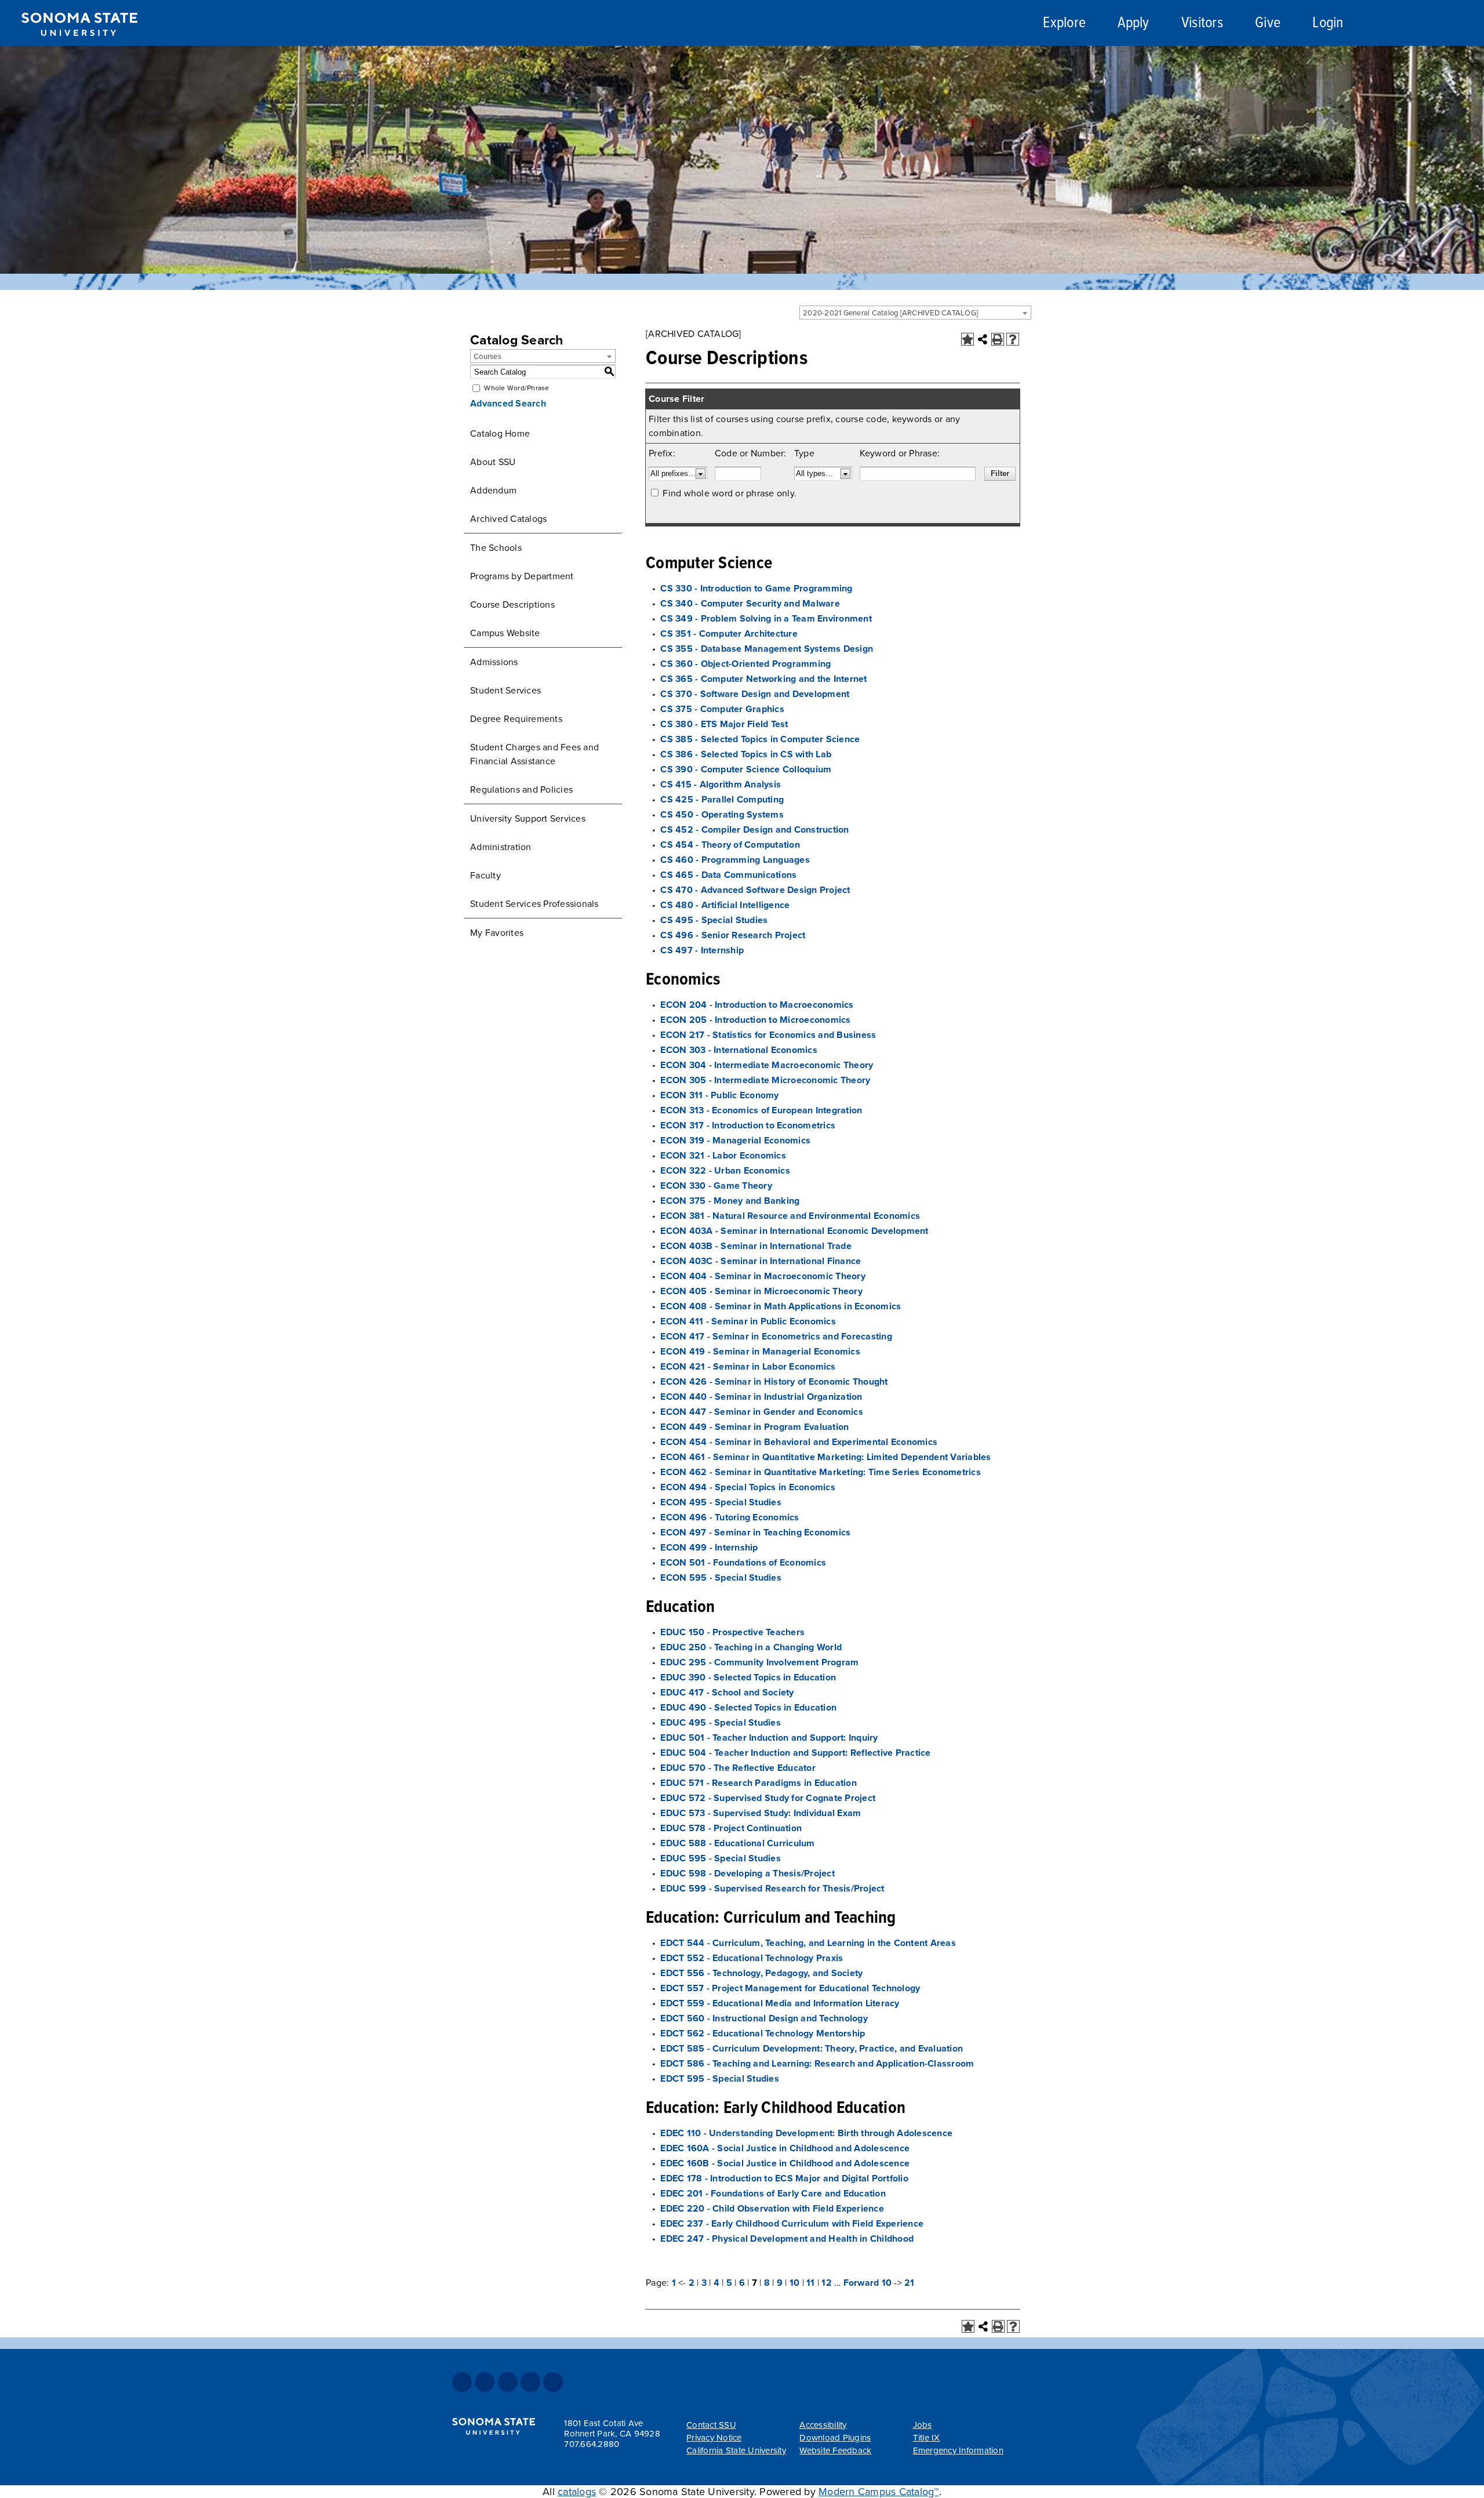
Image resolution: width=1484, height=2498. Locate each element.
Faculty (485, 876)
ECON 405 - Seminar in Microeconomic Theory (761, 1291)
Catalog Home (500, 434)
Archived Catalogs (508, 519)
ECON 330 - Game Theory (716, 1186)
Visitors (1202, 23)
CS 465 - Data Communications (728, 875)
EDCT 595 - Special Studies (720, 2079)
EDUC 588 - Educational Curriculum (737, 1843)
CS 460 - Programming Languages (735, 860)
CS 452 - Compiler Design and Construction (754, 830)
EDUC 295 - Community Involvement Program (759, 1662)
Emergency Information (958, 2450)
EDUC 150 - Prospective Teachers (732, 1632)
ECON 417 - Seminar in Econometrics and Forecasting (776, 1337)
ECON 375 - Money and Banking (730, 1201)
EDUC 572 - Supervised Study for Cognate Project (768, 1798)
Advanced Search (508, 404)
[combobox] (915, 313)
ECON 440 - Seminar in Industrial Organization (761, 1397)
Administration (501, 847)
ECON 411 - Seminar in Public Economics (748, 1321)
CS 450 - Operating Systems (722, 815)
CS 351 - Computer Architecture (729, 634)
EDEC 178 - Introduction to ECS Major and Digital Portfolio (784, 2179)
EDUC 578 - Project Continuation (731, 1828)
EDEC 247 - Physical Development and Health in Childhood (787, 2239)
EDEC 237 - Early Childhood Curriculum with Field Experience (792, 2224)
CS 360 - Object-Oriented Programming (745, 664)
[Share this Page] (983, 339)
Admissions (494, 662)
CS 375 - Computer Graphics (722, 709)
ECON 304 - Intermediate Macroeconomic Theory (767, 1065)
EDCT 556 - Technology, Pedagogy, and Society (761, 1973)
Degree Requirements (516, 719)
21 (910, 2283)
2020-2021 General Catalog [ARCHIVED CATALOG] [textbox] (890, 313)
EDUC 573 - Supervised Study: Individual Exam (761, 1813)
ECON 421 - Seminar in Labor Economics (748, 1367)
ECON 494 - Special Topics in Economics (748, 1487)
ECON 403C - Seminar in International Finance (761, 1261)
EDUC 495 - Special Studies (721, 1723)
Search (1399, 25)
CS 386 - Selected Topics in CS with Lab (746, 754)
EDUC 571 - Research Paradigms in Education (759, 1783)
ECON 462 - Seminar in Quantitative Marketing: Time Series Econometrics (821, 1472)
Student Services (505, 691)
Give (1268, 23)
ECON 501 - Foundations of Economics (743, 1563)
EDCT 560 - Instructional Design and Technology (764, 2018)
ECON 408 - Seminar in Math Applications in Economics (781, 1306)
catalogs (577, 2492)
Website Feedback (835, 2450)
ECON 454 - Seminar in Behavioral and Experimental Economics (799, 1442)
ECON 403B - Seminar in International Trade (756, 1246)
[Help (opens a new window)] (1013, 339)
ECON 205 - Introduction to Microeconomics (755, 1020)
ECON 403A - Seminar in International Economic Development (794, 1231)
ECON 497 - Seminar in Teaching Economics (755, 1533)
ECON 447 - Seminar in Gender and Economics (762, 1412)
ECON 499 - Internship (709, 1548)
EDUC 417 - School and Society (727, 1693)
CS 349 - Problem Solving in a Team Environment (766, 619)
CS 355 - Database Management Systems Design (767, 649)
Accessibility (823, 2425)
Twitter (485, 2382)
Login (1328, 23)
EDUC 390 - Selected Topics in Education (748, 1678)
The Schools (496, 548)
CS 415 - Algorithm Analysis (721, 785)
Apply (1133, 23)
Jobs (923, 2425)
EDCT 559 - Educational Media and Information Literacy (780, 2003)
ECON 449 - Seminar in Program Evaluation (754, 1427)
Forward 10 (868, 2283)
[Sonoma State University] (79, 45)
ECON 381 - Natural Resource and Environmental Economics (790, 1216)
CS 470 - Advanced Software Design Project (755, 890)
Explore (1064, 23)
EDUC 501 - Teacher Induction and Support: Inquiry (769, 1738)
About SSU (493, 462)
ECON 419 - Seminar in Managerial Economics (760, 1352)
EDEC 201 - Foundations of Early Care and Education (773, 2194)
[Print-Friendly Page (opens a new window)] (998, 339)
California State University (736, 2450)
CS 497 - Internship (702, 950)
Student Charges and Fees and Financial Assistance (534, 754)
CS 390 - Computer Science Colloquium (746, 769)
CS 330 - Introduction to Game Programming (756, 589)
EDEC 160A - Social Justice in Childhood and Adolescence (785, 2148)
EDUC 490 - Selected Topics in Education (748, 1708)
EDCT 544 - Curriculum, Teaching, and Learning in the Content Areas (808, 1943)
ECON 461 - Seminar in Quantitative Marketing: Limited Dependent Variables (825, 1457)
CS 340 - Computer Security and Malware (750, 604)
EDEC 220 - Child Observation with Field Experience (772, 2209)
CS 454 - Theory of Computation (730, 845)
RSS (553, 2382)
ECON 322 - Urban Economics (725, 1171)
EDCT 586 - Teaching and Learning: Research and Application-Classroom (817, 2064)
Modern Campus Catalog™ (879, 2492)
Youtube (530, 2382)
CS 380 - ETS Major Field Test (724, 724)
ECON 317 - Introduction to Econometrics (748, 1125)
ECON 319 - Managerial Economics (735, 1141)
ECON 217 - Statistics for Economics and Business (768, 1035)
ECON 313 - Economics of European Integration (761, 1110)
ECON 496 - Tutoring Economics (730, 1517)
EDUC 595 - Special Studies (721, 1858)
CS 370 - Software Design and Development (755, 694)
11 (811, 2283)
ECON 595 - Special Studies (721, 1578)
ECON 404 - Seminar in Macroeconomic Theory (763, 1276)
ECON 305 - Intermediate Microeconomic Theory (765, 1080)
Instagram (508, 2382)
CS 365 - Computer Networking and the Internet (763, 679)
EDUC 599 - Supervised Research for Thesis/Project (772, 1889)
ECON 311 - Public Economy (719, 1095)
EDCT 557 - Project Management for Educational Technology (790, 1988)
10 (795, 2283)
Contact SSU (711, 2425)
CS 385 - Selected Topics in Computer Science (760, 739)
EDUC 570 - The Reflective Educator (738, 1768)
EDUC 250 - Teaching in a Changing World (751, 1647)
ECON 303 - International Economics (739, 1050)
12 (827, 2283)
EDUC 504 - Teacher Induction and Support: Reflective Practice (795, 1753)
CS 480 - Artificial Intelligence (725, 905)
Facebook (462, 2382)
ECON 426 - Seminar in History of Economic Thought (774, 1382)
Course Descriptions (512, 605)
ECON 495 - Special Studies (721, 1502)
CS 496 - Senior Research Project (733, 935)
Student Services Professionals (534, 904)
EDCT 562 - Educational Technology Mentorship (763, 2034)
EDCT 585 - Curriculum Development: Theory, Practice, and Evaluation (812, 2049)
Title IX (927, 2438)
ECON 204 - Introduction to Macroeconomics (757, 1005)
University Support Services (528, 819)
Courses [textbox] (488, 357)
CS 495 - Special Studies (714, 920)
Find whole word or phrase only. (730, 493)
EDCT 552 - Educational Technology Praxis (752, 1958)
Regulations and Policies (521, 790)
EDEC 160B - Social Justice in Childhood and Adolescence (785, 2163)
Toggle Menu (1462, 23)
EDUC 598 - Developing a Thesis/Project (748, 1873)
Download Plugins (835, 2438)
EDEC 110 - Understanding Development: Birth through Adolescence (806, 2133)
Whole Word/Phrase (517, 388)
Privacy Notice (714, 2438)
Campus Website (505, 633)
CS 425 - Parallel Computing (722, 800)
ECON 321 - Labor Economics (723, 1156)
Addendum (493, 491)
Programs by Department (522, 576)
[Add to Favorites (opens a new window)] (967, 339)
